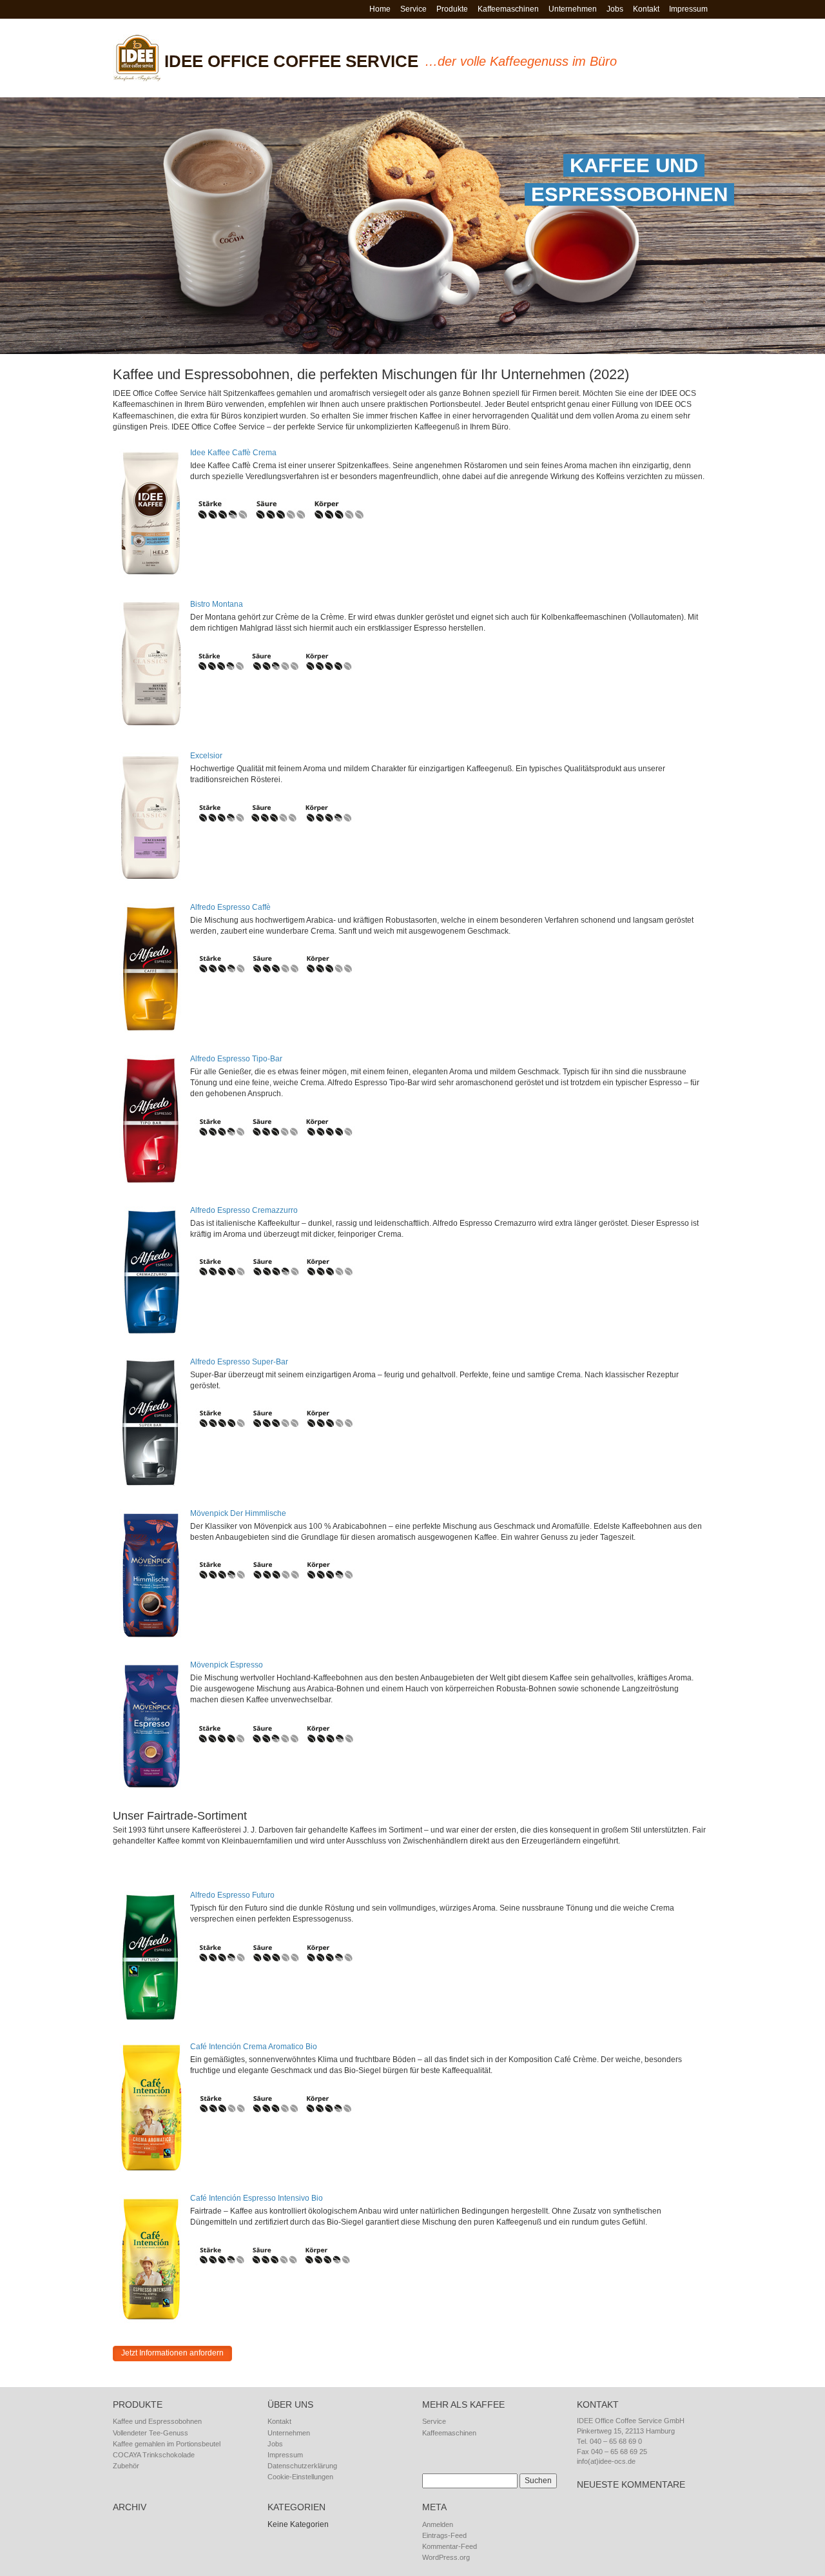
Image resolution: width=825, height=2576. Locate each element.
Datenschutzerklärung (302, 2466)
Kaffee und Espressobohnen (157, 2421)
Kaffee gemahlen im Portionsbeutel (167, 2444)
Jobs (615, 9)
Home (380, 9)
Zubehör (126, 2466)
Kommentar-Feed (450, 2546)
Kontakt (646, 9)
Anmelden (438, 2524)
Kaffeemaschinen (508, 9)
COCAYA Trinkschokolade (154, 2455)
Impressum (688, 9)
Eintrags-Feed (444, 2535)
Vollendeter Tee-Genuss (150, 2433)
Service (413, 9)
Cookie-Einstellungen (300, 2477)
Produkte (452, 9)
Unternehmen (573, 9)
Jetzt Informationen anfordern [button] (172, 2353)
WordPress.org (446, 2557)
